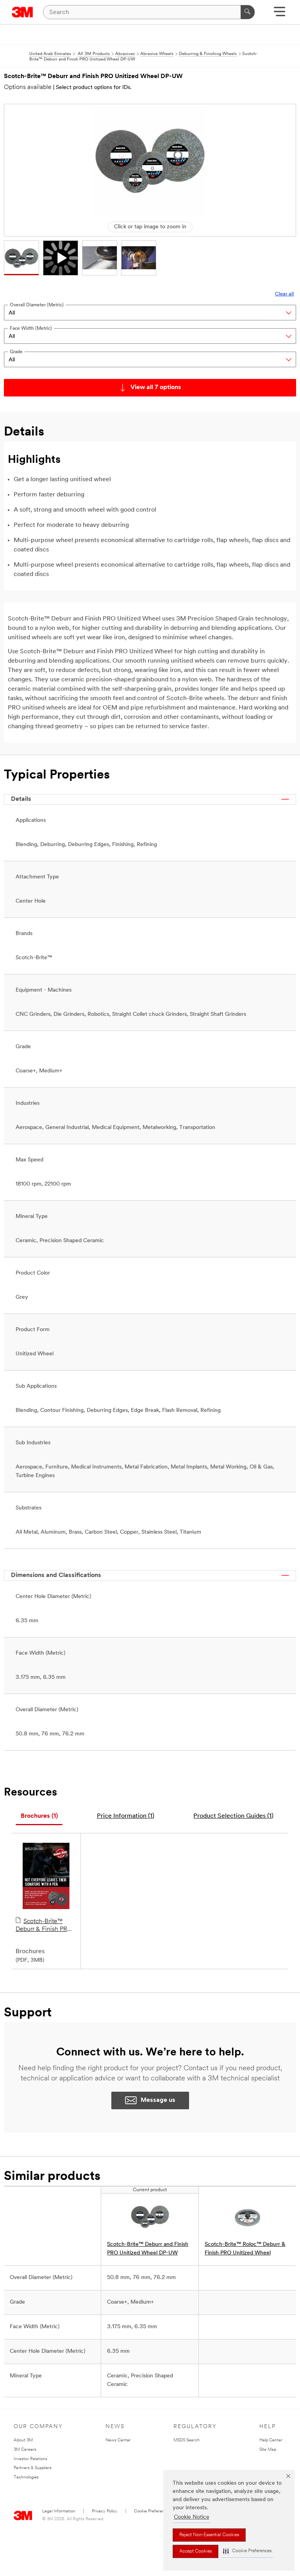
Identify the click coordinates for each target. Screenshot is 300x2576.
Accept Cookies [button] (196, 2551)
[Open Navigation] (279, 14)
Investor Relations (30, 2459)
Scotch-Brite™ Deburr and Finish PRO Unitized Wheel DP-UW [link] (148, 2249)
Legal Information (59, 2511)
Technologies (26, 2477)
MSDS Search (187, 2440)
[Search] (248, 12)
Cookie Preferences (153, 2511)
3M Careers (25, 2450)
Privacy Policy (105, 2511)
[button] (247, 2551)
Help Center (271, 2440)
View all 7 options (156, 388)
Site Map (268, 2450)
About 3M (23, 2440)
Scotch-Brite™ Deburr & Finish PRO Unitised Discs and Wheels (44, 1926)
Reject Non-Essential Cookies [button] (209, 2535)
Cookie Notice (192, 2517)
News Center (118, 2440)
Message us (158, 2100)
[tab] (39, 1816)
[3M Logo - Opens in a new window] (22, 12)
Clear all (284, 294)
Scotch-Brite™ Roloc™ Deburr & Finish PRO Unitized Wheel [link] (245, 2249)
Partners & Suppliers (33, 2468)
